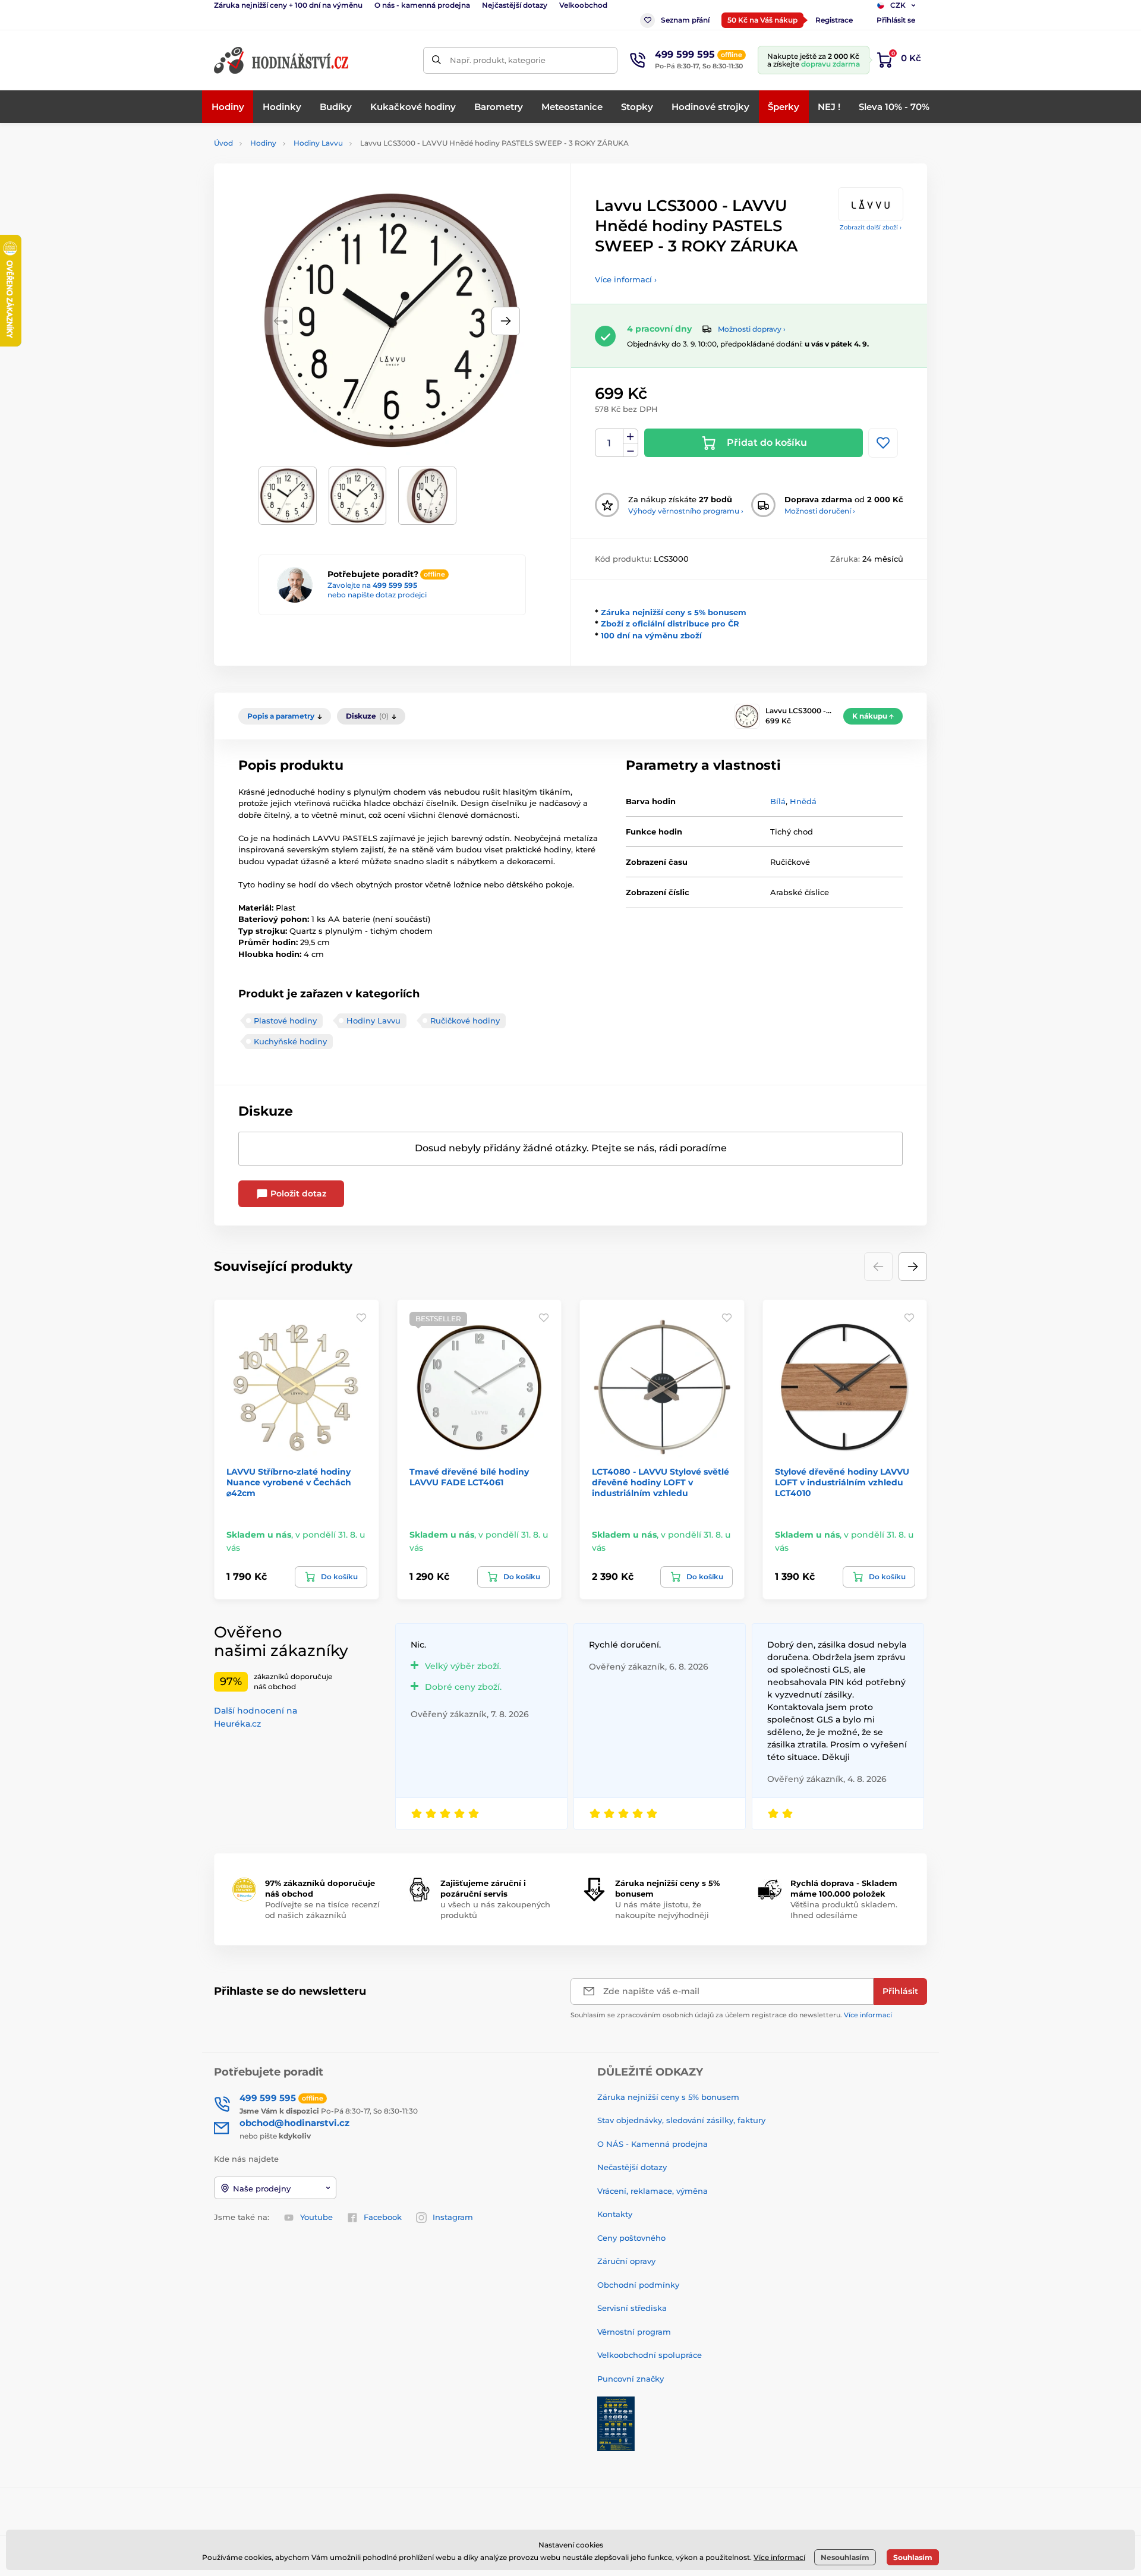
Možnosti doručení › (820, 511)
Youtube (316, 2217)
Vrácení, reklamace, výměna (653, 2191)
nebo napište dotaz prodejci (377, 595)
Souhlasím (913, 2557)
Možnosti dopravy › (752, 329)
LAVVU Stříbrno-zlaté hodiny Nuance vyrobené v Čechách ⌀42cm (289, 1482)
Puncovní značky (631, 2379)
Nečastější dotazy (632, 2167)
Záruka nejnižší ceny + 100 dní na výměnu (288, 5)
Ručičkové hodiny (465, 1021)
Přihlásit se (896, 20)
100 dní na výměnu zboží (651, 635)
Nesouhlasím (845, 2557)
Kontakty (615, 2214)
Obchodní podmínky (638, 2285)
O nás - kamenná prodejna (422, 5)
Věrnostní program (634, 2332)
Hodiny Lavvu (318, 143)
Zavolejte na (372, 585)
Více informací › (626, 279)
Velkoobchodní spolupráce (650, 2355)
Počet (609, 443)
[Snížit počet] (631, 450)
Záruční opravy (626, 2261)
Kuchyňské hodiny (290, 1041)
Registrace (834, 20)
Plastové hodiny (285, 1021)
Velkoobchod (583, 5)
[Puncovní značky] (616, 2423)
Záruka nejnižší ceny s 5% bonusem (674, 612)
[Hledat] (436, 60)
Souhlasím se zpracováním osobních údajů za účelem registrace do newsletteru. (731, 2015)
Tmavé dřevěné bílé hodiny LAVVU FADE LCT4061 (469, 1477)
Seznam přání (685, 20)
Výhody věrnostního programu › (686, 511)
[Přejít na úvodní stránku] (282, 60)
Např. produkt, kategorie (498, 60)
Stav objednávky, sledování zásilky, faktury (681, 2120)
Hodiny (263, 143)
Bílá (778, 801)
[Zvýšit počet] (631, 436)
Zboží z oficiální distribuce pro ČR (670, 623)
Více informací (868, 2015)
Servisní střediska (632, 2308)
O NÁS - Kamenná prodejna (653, 2144)
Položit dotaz (297, 1193)
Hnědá (803, 801)
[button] (506, 321)
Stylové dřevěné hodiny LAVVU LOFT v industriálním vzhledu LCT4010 (842, 1482)
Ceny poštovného (631, 2238)
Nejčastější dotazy (515, 5)
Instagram (453, 2217)
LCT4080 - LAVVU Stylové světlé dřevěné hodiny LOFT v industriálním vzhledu (661, 1482)
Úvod (223, 143)
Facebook (383, 2217)
